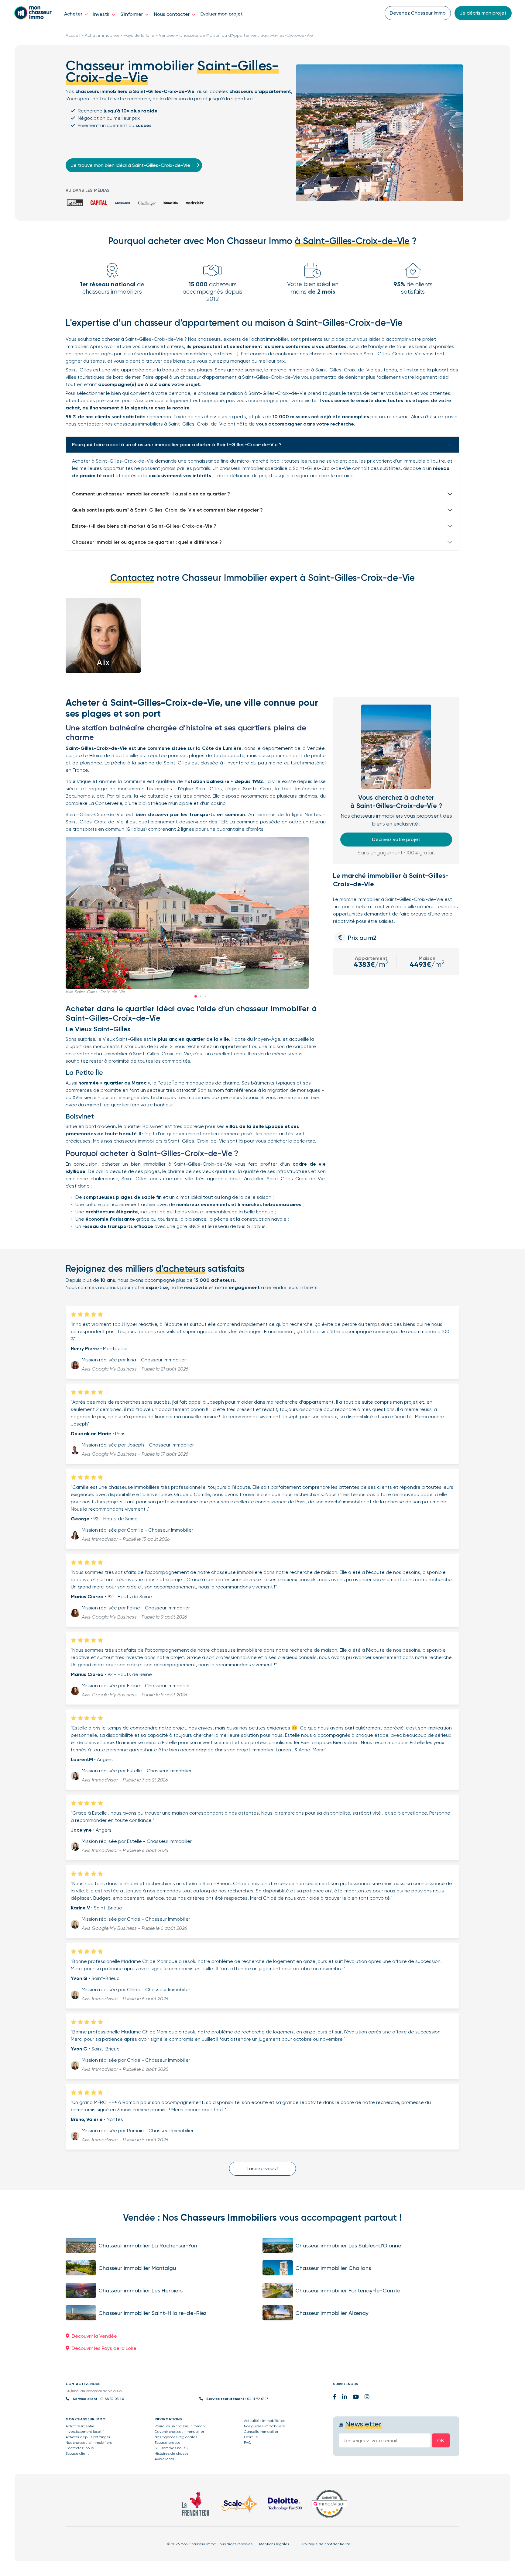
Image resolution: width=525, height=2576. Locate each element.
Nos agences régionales (176, 2437)
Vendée (167, 35)
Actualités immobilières (264, 2421)
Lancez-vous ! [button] (262, 2169)
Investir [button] (102, 14)
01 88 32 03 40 (112, 2399)
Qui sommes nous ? (172, 2448)
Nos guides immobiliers (264, 2426)
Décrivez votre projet (396, 839)
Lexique (251, 2437)
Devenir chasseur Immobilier (179, 2432)
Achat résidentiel (81, 2426)
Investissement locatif (85, 2432)
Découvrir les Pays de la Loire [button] (104, 2348)
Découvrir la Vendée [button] (94, 2336)
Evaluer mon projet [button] (222, 14)
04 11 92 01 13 (258, 2399)
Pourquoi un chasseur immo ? (180, 2426)
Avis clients (164, 2459)
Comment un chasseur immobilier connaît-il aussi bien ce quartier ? (151, 494)
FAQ (247, 2443)
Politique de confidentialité (326, 2544)
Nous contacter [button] (172, 14)
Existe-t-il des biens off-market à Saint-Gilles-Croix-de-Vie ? (144, 526)
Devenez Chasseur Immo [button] (418, 13)
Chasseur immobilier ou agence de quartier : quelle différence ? (147, 542)
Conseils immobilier (261, 2432)
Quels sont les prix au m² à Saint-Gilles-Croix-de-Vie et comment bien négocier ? (167, 510)
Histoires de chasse (172, 2454)
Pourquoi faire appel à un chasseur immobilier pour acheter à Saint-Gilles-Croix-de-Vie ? (177, 445)
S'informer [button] (132, 14)
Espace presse (168, 2443)
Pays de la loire (139, 35)
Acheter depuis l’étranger (88, 2437)
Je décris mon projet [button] (483, 13)
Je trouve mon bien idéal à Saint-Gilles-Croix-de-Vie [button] (131, 165)
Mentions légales (274, 2544)
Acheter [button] (74, 14)
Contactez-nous (80, 2448)
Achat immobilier (102, 35)
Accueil (73, 35)
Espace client (77, 2454)
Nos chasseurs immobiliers (89, 2443)
